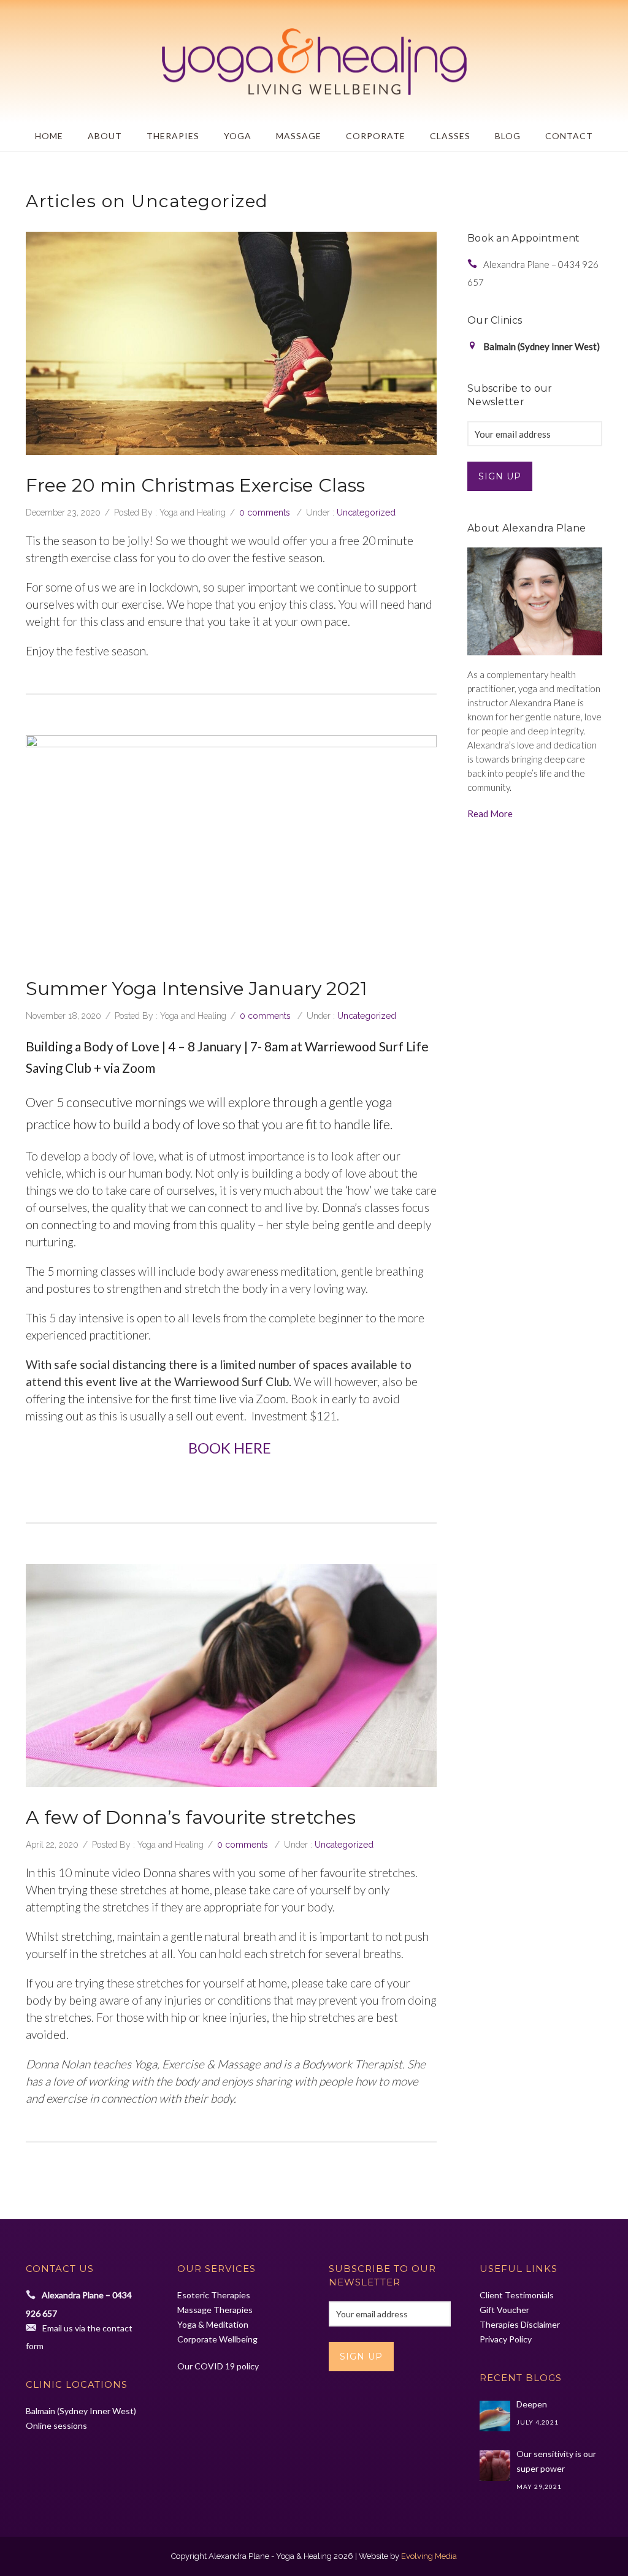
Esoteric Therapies (214, 2295)
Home (49, 136)
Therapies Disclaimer (520, 2324)
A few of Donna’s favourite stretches (191, 1817)
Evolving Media (429, 2556)
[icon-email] (34, 2327)
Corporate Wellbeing (217, 2339)
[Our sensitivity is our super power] (495, 2466)
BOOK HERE (231, 1448)
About (105, 136)
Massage (299, 136)
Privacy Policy (506, 2339)
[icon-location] (475, 346)
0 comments (265, 513)
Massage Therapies (215, 2310)
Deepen (532, 2404)
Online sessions (56, 2425)
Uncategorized (366, 513)
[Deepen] (495, 2416)
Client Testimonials (517, 2295)
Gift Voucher (504, 2310)
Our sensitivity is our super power (556, 2461)
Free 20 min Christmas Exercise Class (195, 485)
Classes (450, 136)
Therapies (173, 136)
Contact (569, 136)
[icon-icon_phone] (475, 264)
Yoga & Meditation (213, 2324)
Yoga (238, 136)
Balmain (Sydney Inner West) (81, 2411)
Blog (508, 136)
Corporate (376, 136)
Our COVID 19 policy (218, 2366)
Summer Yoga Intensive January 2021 (197, 989)
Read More (490, 814)
